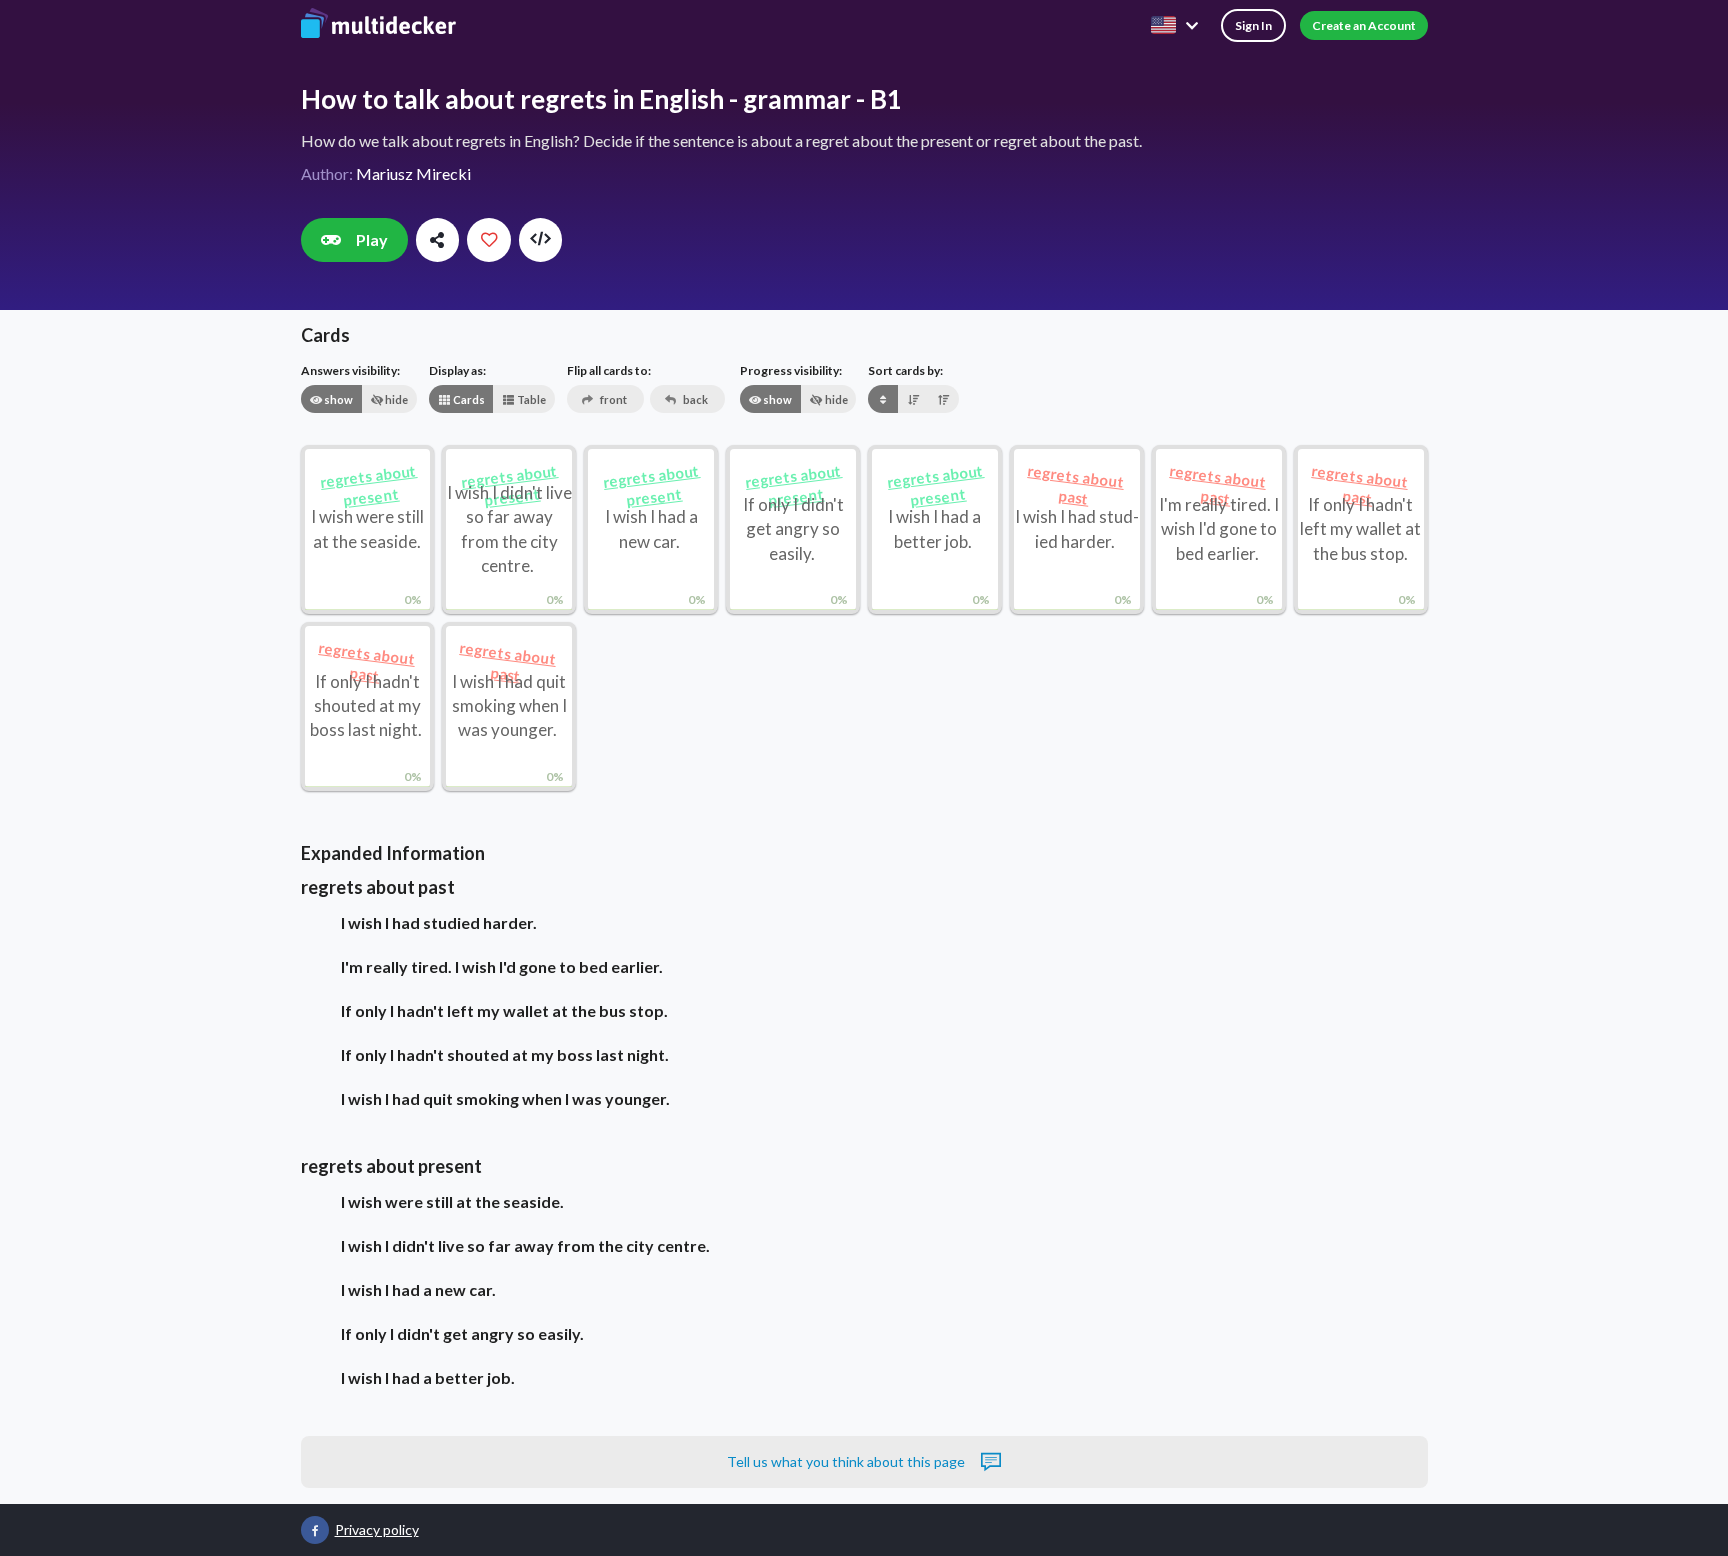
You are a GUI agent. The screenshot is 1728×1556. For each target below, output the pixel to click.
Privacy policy (377, 1529)
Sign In (1253, 25)
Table (530, 399)
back (694, 399)
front (612, 399)
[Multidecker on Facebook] (315, 1530)
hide (395, 399)
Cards (468, 399)
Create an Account (1364, 25)
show (337, 399)
